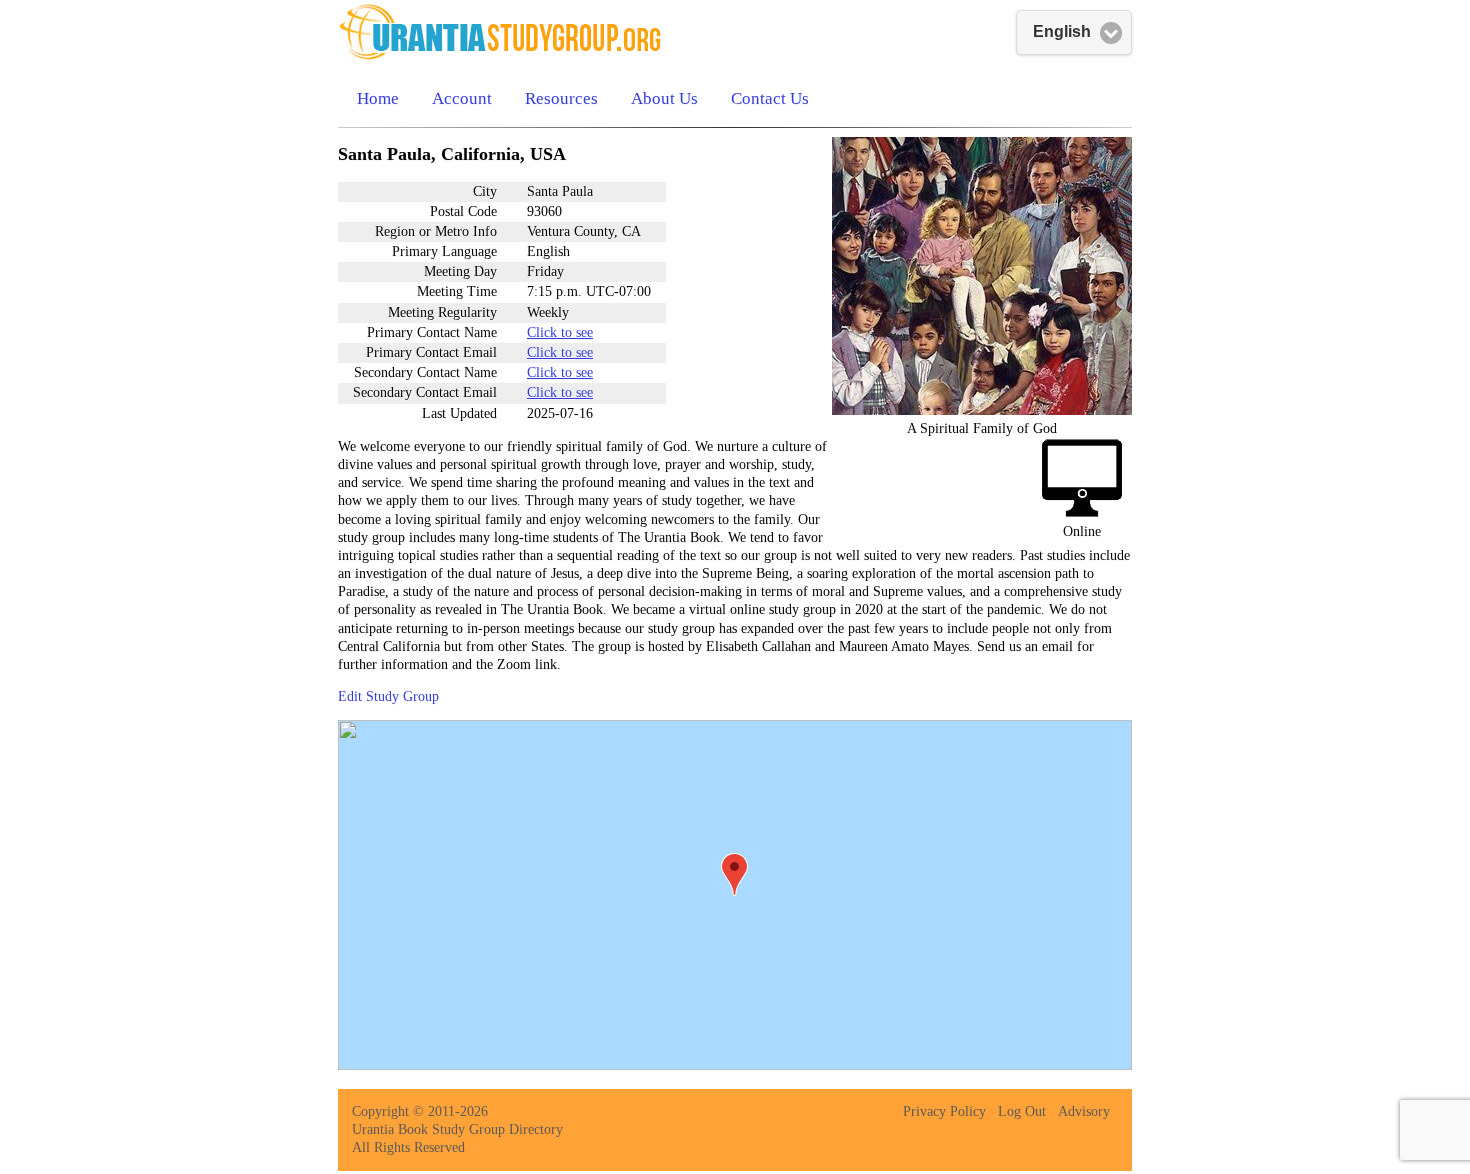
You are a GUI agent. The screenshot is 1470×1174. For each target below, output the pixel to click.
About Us (664, 98)
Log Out (1022, 1111)
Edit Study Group (388, 696)
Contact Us (770, 98)
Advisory (1084, 1111)
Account (462, 98)
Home (378, 98)
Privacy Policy (944, 1111)
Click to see (560, 332)
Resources (561, 98)
